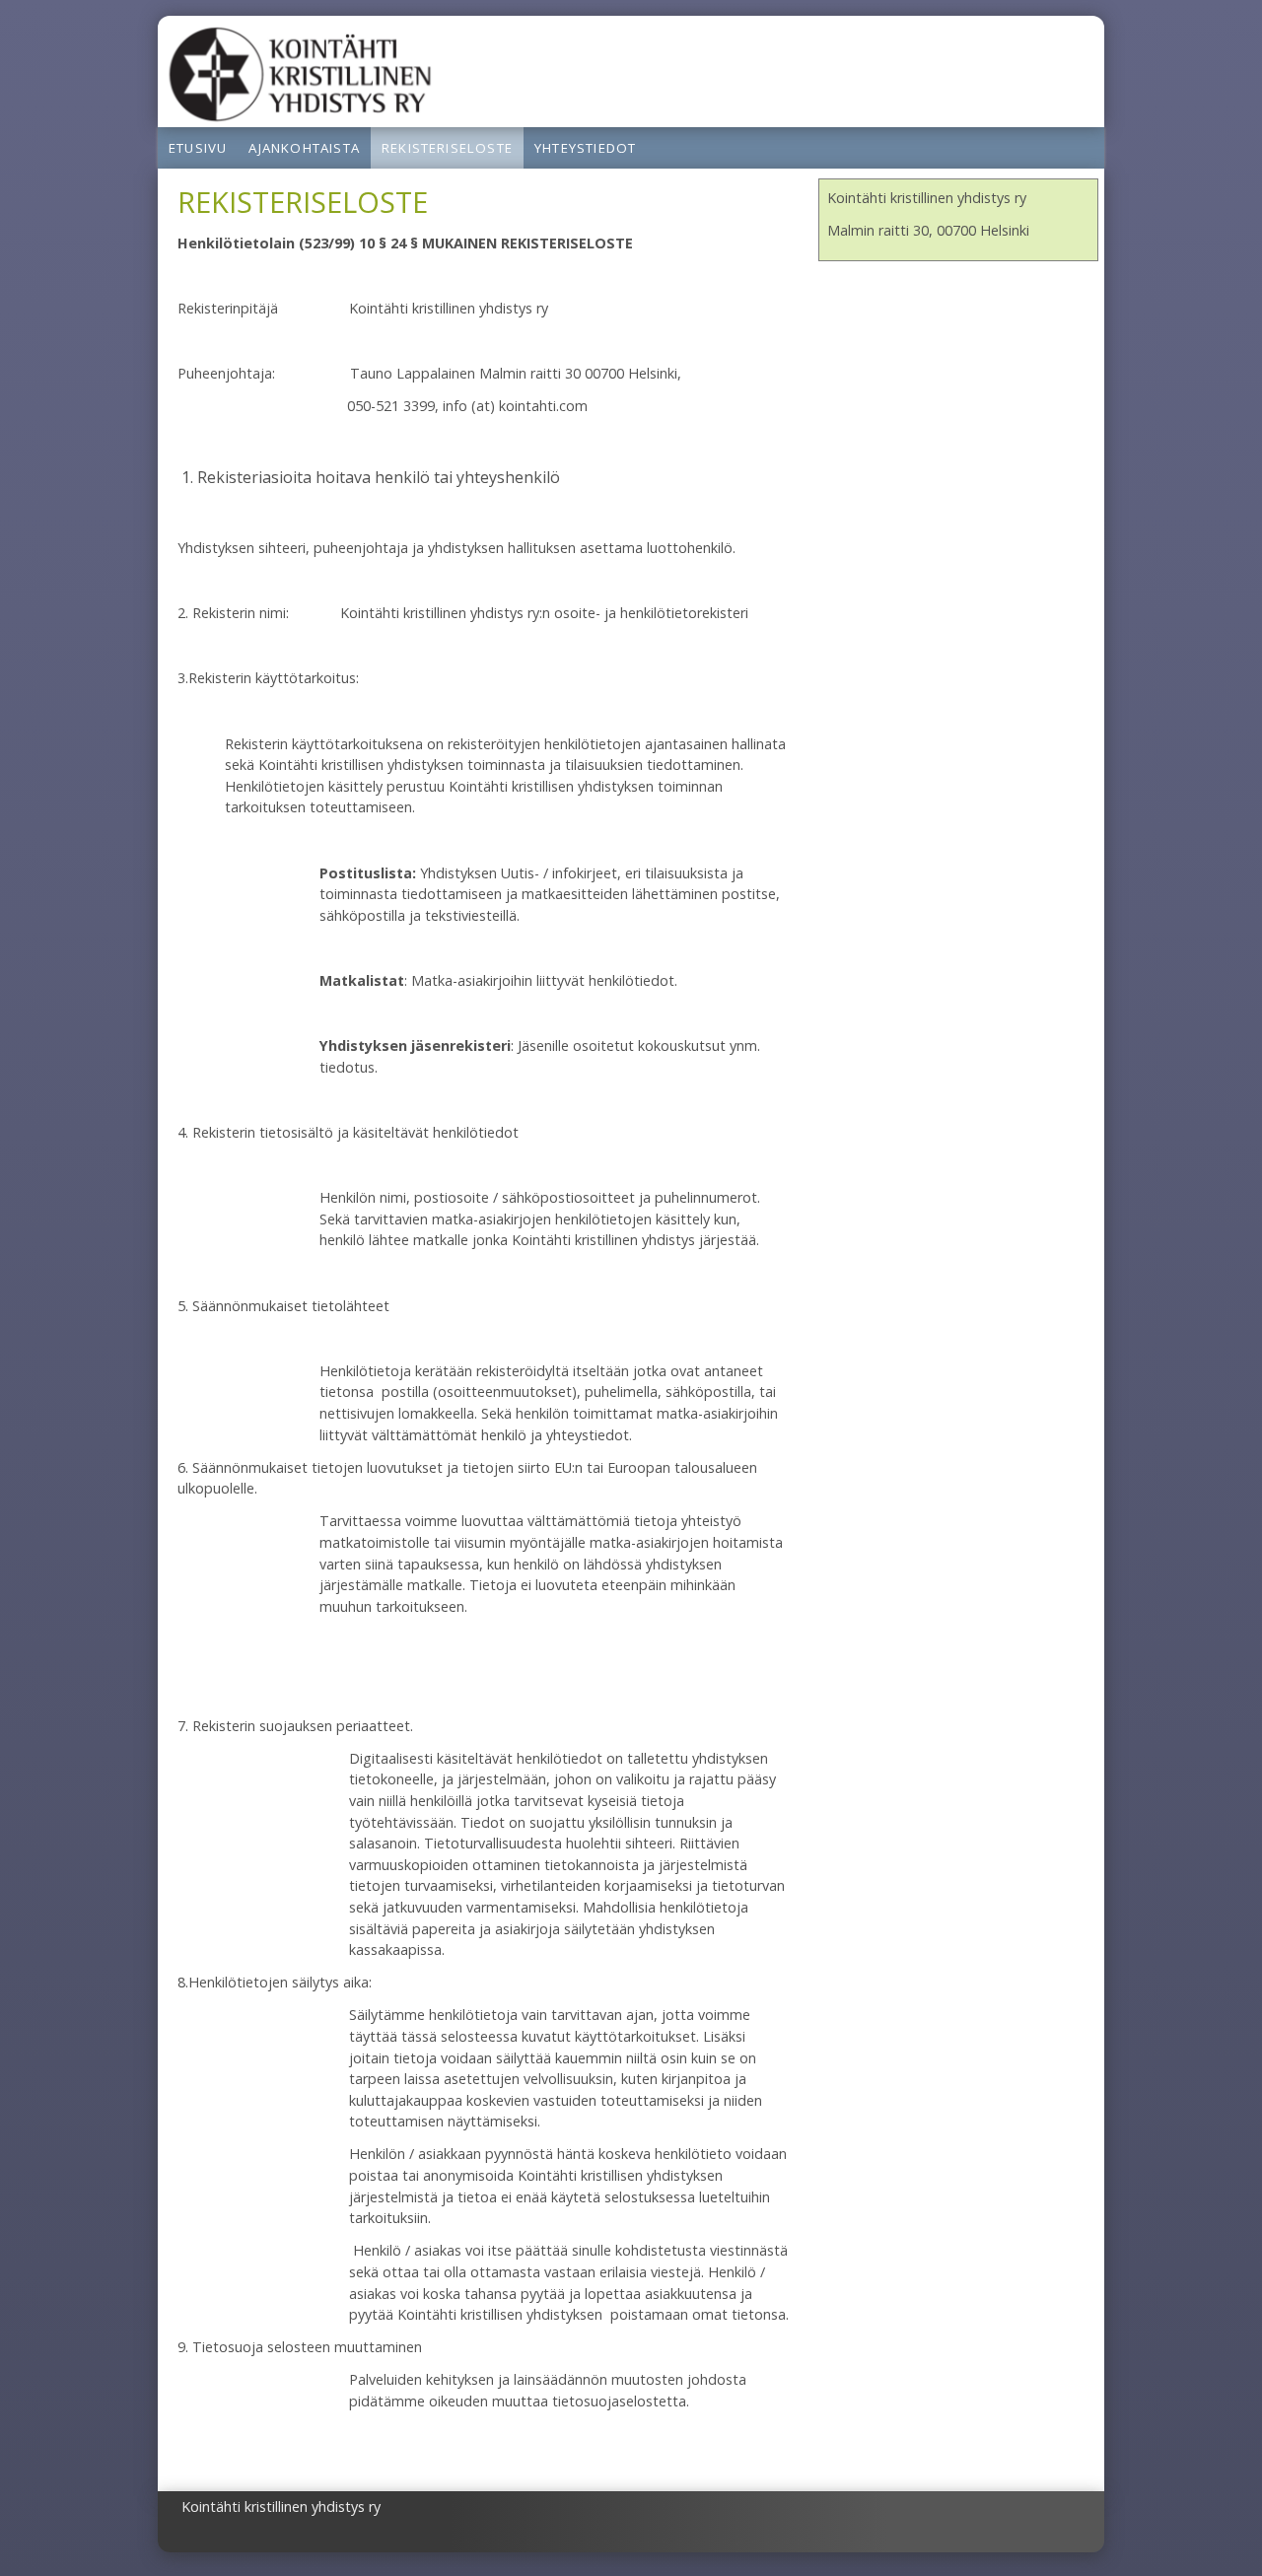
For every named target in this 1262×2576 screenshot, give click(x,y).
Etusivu (198, 148)
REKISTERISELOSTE (447, 148)
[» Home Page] (300, 116)
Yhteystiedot (585, 148)
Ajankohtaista (304, 148)
